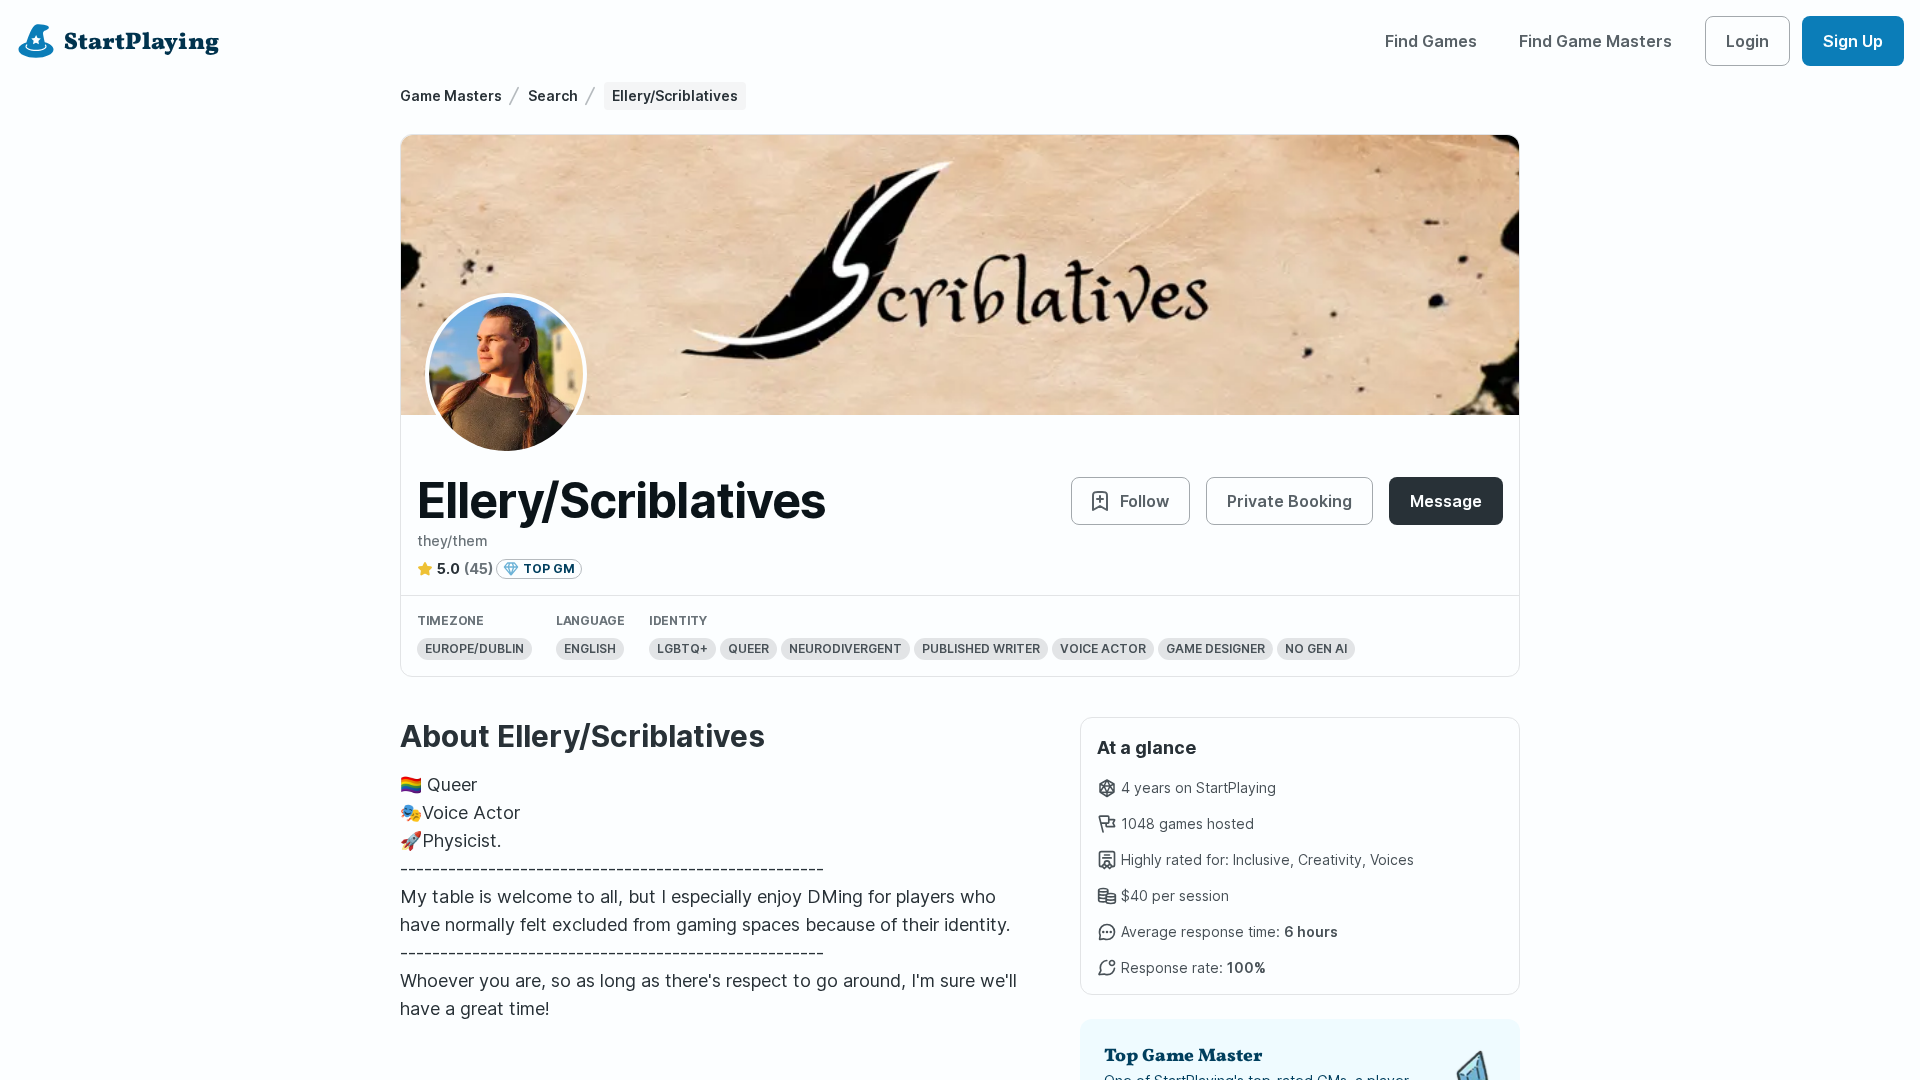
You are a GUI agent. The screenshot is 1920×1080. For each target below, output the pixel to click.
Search (553, 95)
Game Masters (451, 95)
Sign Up (1853, 41)
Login (1747, 41)
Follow (1144, 501)
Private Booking (1289, 501)
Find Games (1431, 41)
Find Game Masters (1595, 41)
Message (1446, 501)
